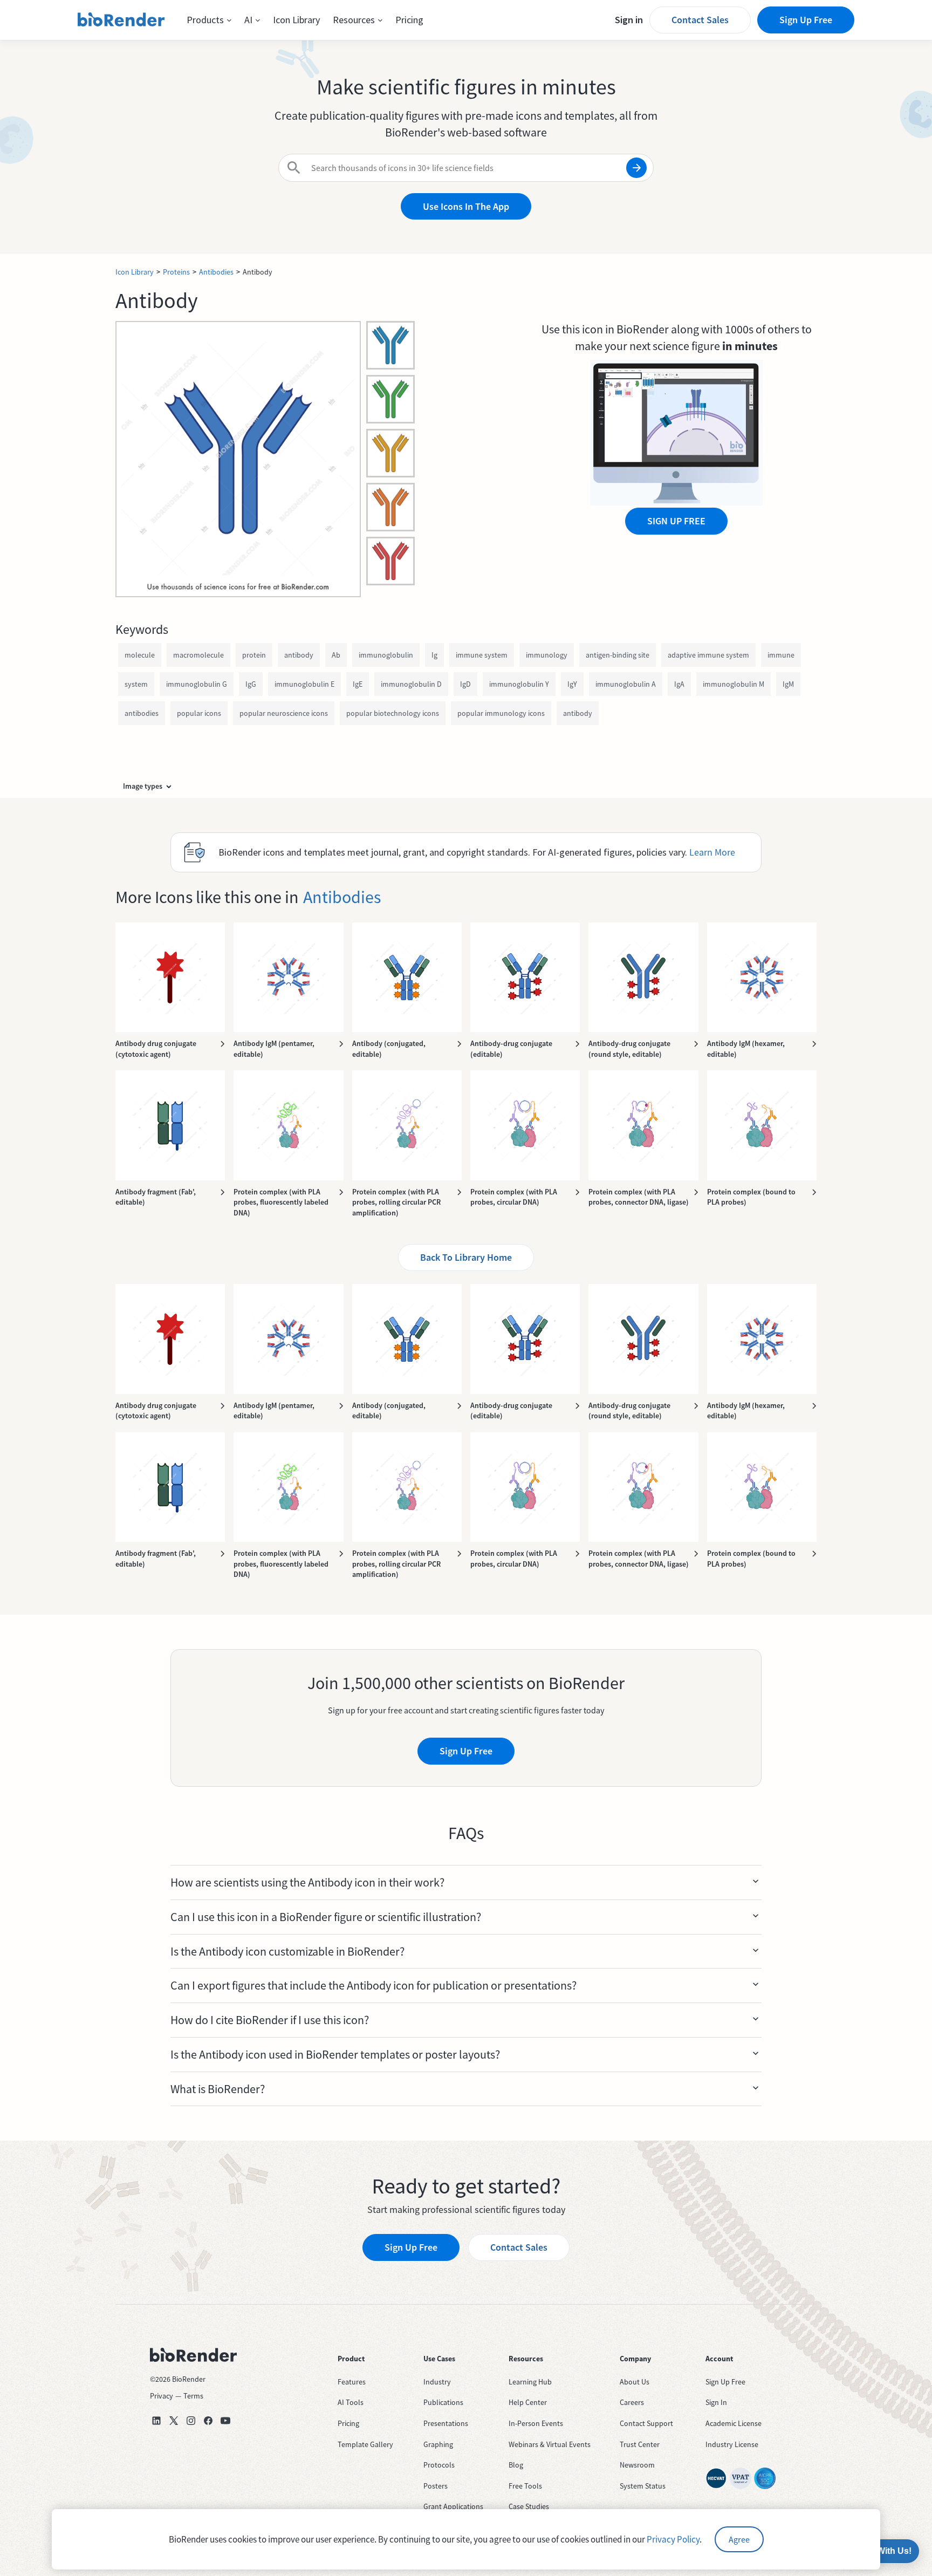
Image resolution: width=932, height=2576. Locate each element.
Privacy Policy (673, 2539)
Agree (739, 2539)
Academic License (734, 2423)
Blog (516, 2465)
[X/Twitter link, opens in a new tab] (174, 2421)
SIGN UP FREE (676, 521)
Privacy (162, 2396)
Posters (436, 2486)
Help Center (528, 2402)
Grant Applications (453, 2506)
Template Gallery (365, 2444)
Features (352, 2382)
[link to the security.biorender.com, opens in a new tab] (716, 2478)
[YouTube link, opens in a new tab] (225, 2421)
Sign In (716, 2402)
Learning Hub (530, 2382)
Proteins (176, 272)
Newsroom (637, 2465)
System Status (643, 2486)
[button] (209, 20)
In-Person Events (536, 2423)
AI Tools (351, 2402)
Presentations (446, 2423)
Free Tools (525, 2486)
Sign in (629, 20)
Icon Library (296, 20)
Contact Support (646, 2423)
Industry (437, 2382)
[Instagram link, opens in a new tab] (191, 2421)
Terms (193, 2396)
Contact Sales (700, 20)
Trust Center (640, 2444)
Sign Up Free (806, 20)
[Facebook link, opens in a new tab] (208, 2421)
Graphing (438, 2444)
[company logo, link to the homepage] (121, 20)
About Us (635, 2382)
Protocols (439, 2465)
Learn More (712, 852)
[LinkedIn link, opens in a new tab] (156, 2421)
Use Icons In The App (466, 206)
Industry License (732, 2444)
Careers (632, 2402)
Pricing (409, 20)
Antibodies (216, 272)
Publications (443, 2402)
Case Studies (529, 2506)
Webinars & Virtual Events (550, 2444)
